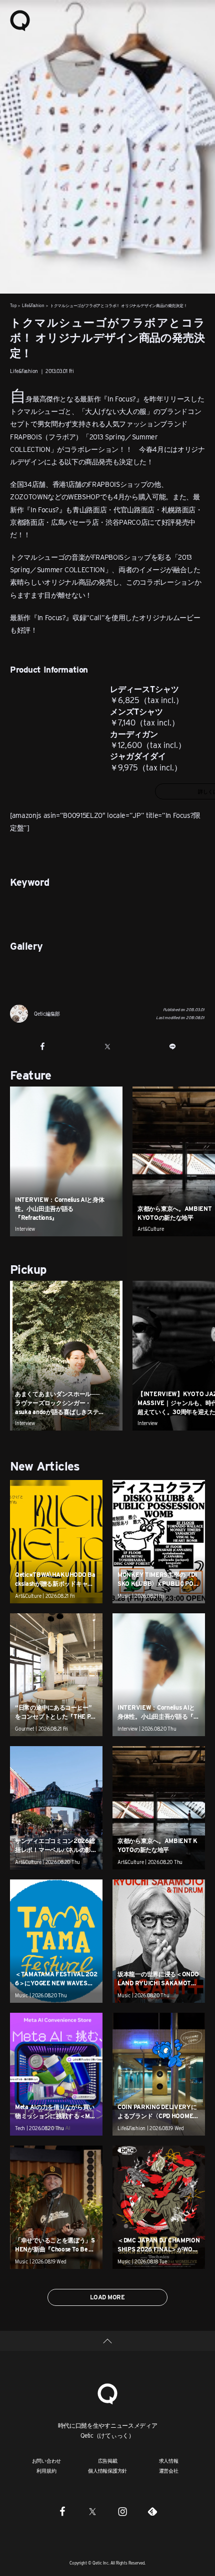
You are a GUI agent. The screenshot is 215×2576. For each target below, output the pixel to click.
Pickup (28, 1270)
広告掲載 (108, 2461)
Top (13, 306)
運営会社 (169, 2471)
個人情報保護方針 (107, 2471)
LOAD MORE (107, 2297)
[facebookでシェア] (42, 1047)
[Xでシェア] (107, 1047)
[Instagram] (122, 2511)
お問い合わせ (47, 2461)
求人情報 (169, 2461)
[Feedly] (152, 2511)
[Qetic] (20, 20)
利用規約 (46, 2471)
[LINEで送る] (172, 1047)
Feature (31, 1075)
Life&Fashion (33, 306)
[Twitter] (92, 2511)
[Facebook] (62, 2511)
